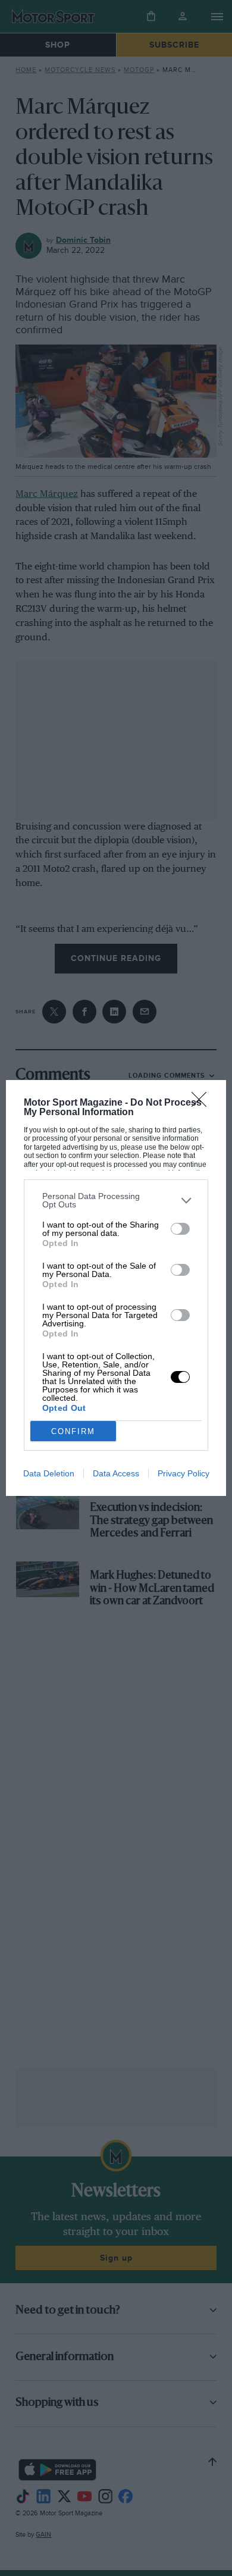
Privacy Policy (184, 1473)
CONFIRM (73, 1431)
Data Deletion (49, 1473)
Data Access (116, 1473)
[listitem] (116, 1200)
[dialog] (116, 1288)
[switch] (180, 1229)
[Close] (203, 1103)
